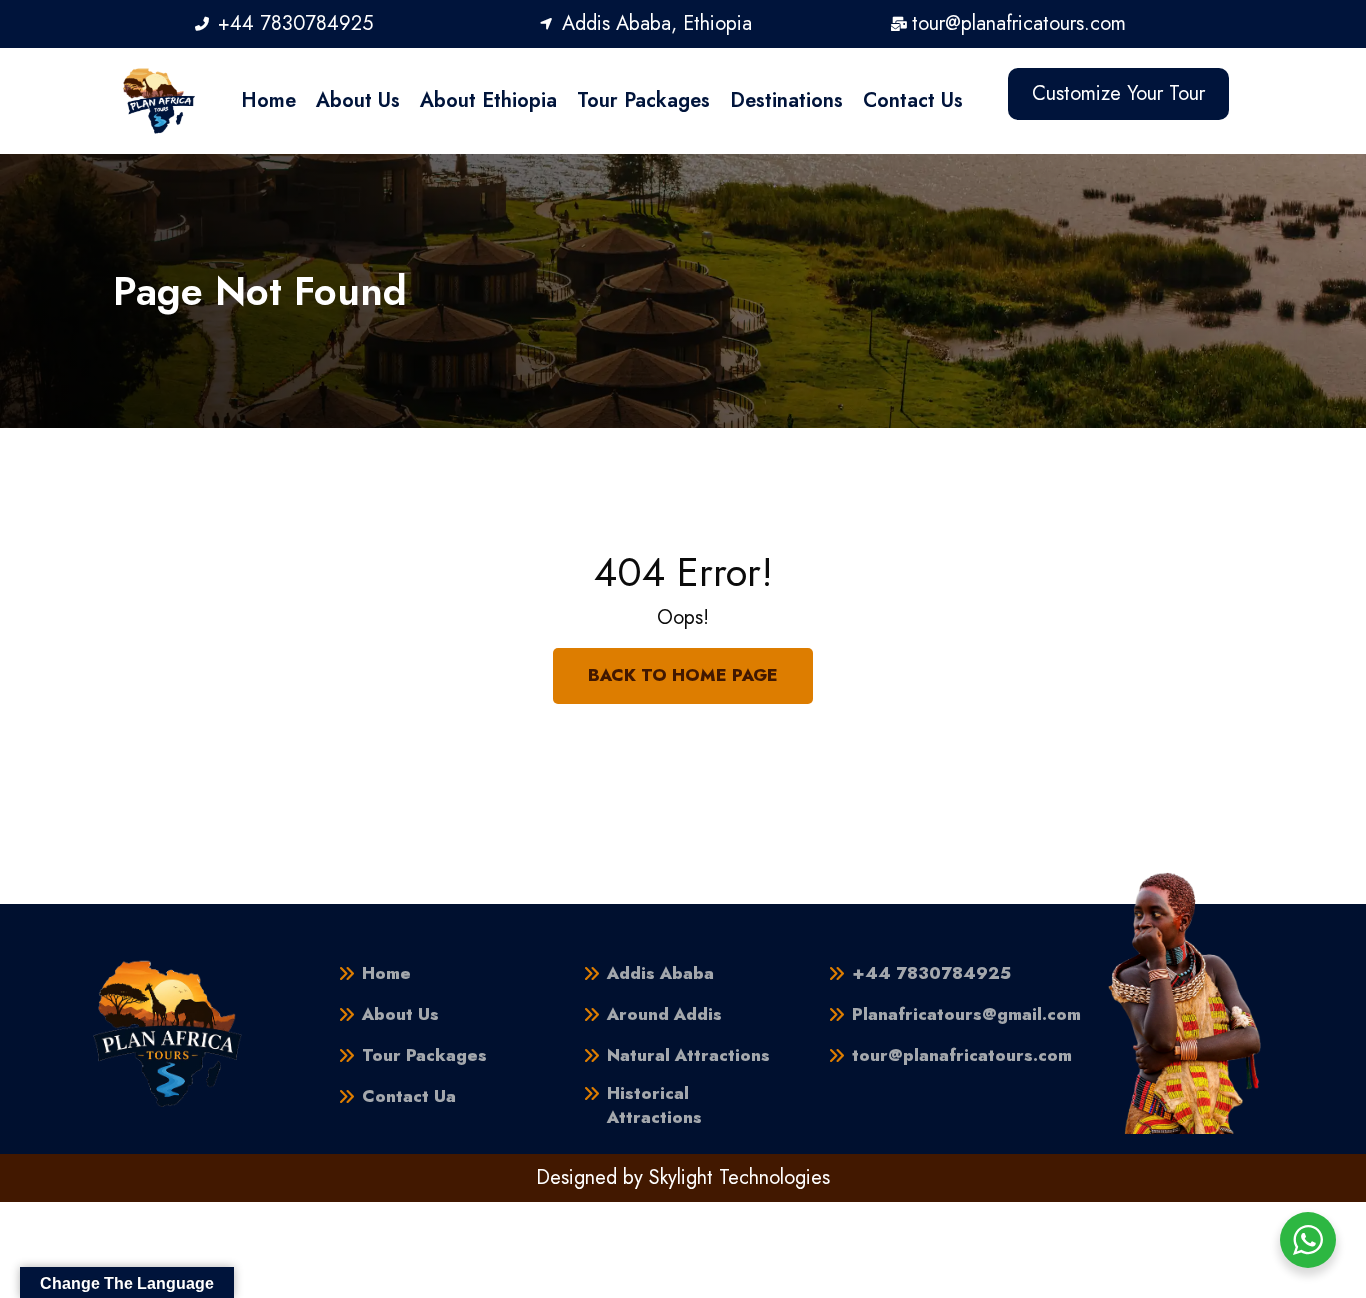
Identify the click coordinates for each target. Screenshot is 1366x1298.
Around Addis (664, 1014)
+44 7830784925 (931, 973)
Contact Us (913, 100)
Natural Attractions (688, 1055)
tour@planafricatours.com (962, 1055)
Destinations (786, 100)
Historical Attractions (654, 1105)
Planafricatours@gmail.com (966, 1014)
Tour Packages (643, 100)
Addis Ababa (660, 973)
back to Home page (683, 675)
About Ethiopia (488, 100)
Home (268, 100)
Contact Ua (409, 1096)
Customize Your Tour (1118, 93)
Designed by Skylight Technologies (683, 1177)
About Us (358, 100)
